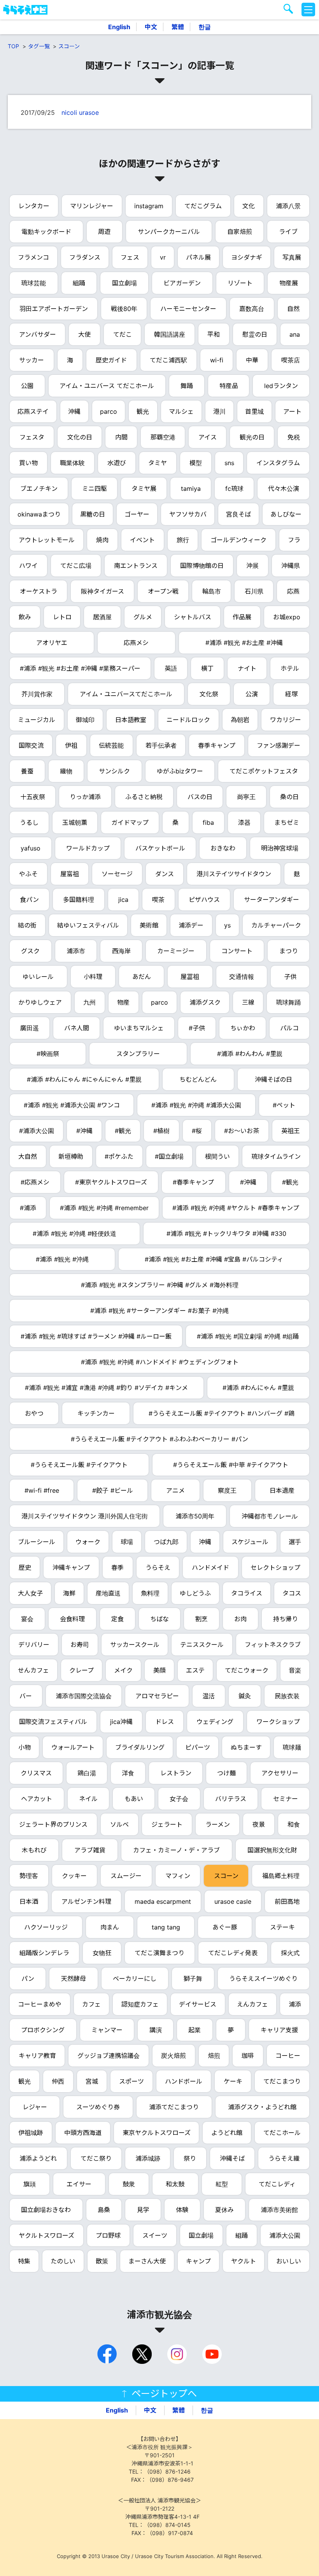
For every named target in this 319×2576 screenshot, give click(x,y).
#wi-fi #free (42, 1490)
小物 (25, 1747)
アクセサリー (280, 1773)
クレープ (82, 1670)
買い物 (28, 463)
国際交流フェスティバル (53, 1722)
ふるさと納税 (144, 797)
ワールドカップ (88, 848)
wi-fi (217, 360)
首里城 (254, 411)
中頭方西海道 (83, 2133)
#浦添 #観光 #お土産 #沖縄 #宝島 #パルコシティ (214, 1259)
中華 (252, 360)
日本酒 (29, 1901)
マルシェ (181, 411)
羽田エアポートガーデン (54, 309)
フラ (294, 540)
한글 (205, 27)
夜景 (259, 1824)
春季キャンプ (217, 745)
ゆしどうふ (195, 1593)
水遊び (117, 463)
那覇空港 (163, 437)
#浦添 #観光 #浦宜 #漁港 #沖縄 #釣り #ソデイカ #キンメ (106, 1388)
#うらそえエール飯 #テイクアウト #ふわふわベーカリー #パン (159, 1439)
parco (109, 411)
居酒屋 (102, 617)
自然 (293, 309)
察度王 (227, 1490)
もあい (134, 1799)
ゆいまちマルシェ (139, 1028)
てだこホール (282, 2133)
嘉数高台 (252, 309)
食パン (29, 900)
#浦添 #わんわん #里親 (250, 1054)
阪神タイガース (103, 591)
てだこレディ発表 (233, 1953)
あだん (142, 977)
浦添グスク (205, 1002)
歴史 (25, 1567)
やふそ (28, 874)
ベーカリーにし (135, 1979)
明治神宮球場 (280, 848)
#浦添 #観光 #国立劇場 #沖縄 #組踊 (248, 1336)
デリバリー (34, 1645)
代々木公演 (284, 488)
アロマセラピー (157, 1696)
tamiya (191, 488)
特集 (24, 2261)
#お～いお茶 (242, 1131)
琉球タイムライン (276, 1156)
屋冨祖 (190, 977)
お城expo (287, 617)
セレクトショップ (275, 1567)
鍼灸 (245, 1696)
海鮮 (69, 1593)
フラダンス (85, 257)
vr (163, 257)
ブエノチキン (39, 488)
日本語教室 (131, 720)
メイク (123, 1670)
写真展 (292, 257)
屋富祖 (70, 874)
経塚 (291, 694)
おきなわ (223, 848)
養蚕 (27, 771)
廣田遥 (30, 1028)
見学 (143, 2210)
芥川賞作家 (37, 694)
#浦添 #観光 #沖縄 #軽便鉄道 (74, 1234)
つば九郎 (166, 1542)
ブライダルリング (140, 1747)
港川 (219, 411)
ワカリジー (286, 720)
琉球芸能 (33, 283)
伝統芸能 (111, 745)
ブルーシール (37, 1542)
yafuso (31, 848)
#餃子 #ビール (113, 1490)
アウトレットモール (47, 540)
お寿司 (80, 1645)
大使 (84, 334)
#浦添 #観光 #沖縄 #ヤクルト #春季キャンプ (236, 1208)
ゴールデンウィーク (238, 540)
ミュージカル (37, 720)
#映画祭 (48, 1054)
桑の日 (289, 797)
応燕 (293, 591)
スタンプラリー (138, 1054)
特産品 (229, 386)
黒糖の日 (93, 514)
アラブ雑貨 (90, 1850)
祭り (190, 2158)
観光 (143, 411)
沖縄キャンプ (71, 1567)
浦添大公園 (285, 2235)
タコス (292, 1593)
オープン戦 (163, 591)
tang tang (166, 1927)
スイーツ (155, 2235)
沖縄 (74, 411)
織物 (66, 771)
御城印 (85, 720)
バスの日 (200, 797)
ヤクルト (244, 2261)
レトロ (62, 617)
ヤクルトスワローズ (46, 2235)
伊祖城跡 (31, 2133)
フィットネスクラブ (273, 1645)
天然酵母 (74, 1979)
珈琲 (248, 2056)
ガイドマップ (130, 822)
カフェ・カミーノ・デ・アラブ (176, 1850)
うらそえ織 (284, 2158)
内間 (121, 437)
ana (295, 334)
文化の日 (80, 437)
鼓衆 (129, 2184)
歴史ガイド (111, 360)
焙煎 (214, 2056)
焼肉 (102, 540)
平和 (214, 334)
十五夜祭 (33, 797)
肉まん (110, 1927)
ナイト (247, 668)
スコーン (69, 46)
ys (227, 925)
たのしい (63, 2261)
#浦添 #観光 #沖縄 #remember (104, 1208)
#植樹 (161, 1131)
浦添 (295, 2004)
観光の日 (252, 437)
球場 (127, 1542)
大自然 (28, 1156)
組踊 (79, 283)
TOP (13, 46)
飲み (25, 617)
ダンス (165, 874)
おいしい (289, 2261)
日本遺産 (282, 1490)
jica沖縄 (121, 1722)
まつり (289, 951)
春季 (117, 1567)
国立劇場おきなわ (46, 2210)
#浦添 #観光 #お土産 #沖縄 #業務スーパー (80, 668)
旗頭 (30, 2184)
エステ (195, 1670)
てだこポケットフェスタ (264, 771)
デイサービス (198, 2004)
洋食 (128, 1773)
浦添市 (76, 951)
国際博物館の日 (202, 566)
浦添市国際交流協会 (84, 1696)
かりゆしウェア (40, 1002)
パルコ (289, 1028)
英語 (171, 668)
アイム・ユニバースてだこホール (126, 694)
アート (292, 411)
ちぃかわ (243, 1028)
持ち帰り (286, 1619)
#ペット (284, 1105)
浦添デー (191, 925)
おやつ (34, 1413)
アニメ (175, 1490)
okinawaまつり (39, 514)
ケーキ (233, 2081)
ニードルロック (188, 720)
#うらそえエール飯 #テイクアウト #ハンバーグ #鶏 (222, 1413)
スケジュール (250, 1542)
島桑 (104, 2210)
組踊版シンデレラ (44, 1953)
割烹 (202, 1619)
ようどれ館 (227, 2133)
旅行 (183, 540)
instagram (149, 206)
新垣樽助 (71, 1156)
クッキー (74, 1876)
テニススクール (202, 1645)
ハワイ (28, 566)
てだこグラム (203, 206)
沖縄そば (232, 2158)
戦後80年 (124, 309)
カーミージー (176, 951)
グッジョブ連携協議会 (109, 2056)
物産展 (289, 283)
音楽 (295, 1670)
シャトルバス (193, 617)
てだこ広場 (76, 566)
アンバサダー (38, 334)
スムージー (126, 1876)
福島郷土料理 (281, 1876)
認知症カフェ (140, 2004)
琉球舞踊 (288, 1002)
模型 (196, 463)
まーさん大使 (147, 2261)
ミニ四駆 (95, 488)
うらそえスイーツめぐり (263, 1979)
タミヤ (158, 463)
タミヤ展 (144, 488)
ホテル (290, 668)
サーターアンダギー (272, 900)
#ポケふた (119, 1156)
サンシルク (114, 771)
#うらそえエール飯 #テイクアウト (79, 1465)
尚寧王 (246, 797)
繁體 (178, 27)
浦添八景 (288, 206)
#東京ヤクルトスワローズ (111, 1182)
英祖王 (291, 1131)
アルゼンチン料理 (86, 1901)
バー (26, 1696)
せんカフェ (33, 1670)
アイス (208, 437)
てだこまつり (282, 2081)
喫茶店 (291, 360)
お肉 (240, 1619)
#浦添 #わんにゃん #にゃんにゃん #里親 (84, 1079)
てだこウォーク (247, 1670)
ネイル (88, 1799)
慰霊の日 (255, 334)
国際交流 (31, 745)
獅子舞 (193, 1979)
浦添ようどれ (38, 2158)
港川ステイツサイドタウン (234, 874)
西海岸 (121, 951)
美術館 (149, 925)
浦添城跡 (148, 2158)
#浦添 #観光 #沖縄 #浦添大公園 (196, 1105)
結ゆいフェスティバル (88, 925)
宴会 (27, 1619)
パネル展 (198, 257)
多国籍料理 (79, 900)
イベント (142, 540)
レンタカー (34, 206)
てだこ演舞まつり (159, 1953)
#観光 (123, 1131)
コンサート (237, 951)
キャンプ (198, 2261)
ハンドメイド (210, 1567)
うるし (29, 822)
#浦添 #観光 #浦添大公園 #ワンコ (72, 1105)
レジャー (35, 2107)
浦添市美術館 (279, 2210)
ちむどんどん (198, 1079)
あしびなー (286, 514)
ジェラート (167, 1824)
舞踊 (187, 386)
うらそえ (158, 1567)
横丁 (207, 668)
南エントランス (136, 566)
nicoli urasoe (80, 112)
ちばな (159, 1619)
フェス (130, 257)
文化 (249, 206)
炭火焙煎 (174, 2056)
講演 (156, 2030)
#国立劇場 (169, 1156)
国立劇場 (124, 283)
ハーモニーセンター (188, 309)
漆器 (244, 822)
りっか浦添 (85, 797)
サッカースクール (135, 1645)
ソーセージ (117, 874)
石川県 (254, 591)
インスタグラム (278, 463)
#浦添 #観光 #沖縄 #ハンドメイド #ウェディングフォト (160, 1362)
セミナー (286, 1799)
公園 (27, 386)
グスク (30, 951)
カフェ (91, 2004)
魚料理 (150, 1593)
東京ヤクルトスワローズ (157, 2133)
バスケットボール (160, 848)
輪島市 (212, 591)
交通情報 (242, 977)
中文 (151, 27)
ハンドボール (184, 2081)
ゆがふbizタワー (180, 771)
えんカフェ (252, 2004)
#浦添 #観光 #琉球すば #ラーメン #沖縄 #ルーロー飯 (96, 1336)
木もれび (34, 1850)
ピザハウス (204, 900)
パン (28, 1979)
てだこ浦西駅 (168, 360)
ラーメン (218, 1824)
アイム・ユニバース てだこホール (107, 386)
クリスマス (36, 1773)
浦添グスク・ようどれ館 (262, 2107)
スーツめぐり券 (98, 2107)
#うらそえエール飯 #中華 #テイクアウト (231, 1465)
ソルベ (119, 1824)
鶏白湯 (87, 1773)
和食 (294, 1824)
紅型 (222, 2184)
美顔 (159, 1670)
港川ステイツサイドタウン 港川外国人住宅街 (85, 1516)
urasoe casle (233, 1901)
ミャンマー (107, 2030)
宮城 (92, 2081)
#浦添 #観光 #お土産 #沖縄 (244, 643)
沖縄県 (291, 566)
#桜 (197, 1131)
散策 (102, 2261)
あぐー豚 (225, 1927)
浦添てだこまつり (174, 2107)
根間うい (217, 1156)
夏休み (224, 2210)
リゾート (240, 283)
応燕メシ (136, 643)
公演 (252, 694)
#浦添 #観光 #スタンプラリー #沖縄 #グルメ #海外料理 (160, 1285)
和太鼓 (175, 2184)
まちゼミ (287, 822)
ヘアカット (37, 1799)
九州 (89, 1002)
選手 (295, 1542)
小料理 (93, 977)
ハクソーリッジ (46, 1927)
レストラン (176, 1773)
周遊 (104, 232)
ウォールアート (73, 1747)
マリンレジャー (92, 206)
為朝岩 (240, 720)
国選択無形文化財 (272, 1850)
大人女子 (30, 1593)
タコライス (247, 1593)
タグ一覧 (39, 46)
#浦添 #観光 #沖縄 (62, 1259)
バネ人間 (77, 1028)
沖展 (252, 566)
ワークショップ (278, 1722)
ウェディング (215, 1722)
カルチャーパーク (276, 925)
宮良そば (238, 514)
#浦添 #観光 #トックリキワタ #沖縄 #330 (226, 1234)
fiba (208, 822)
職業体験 (72, 463)
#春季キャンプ (193, 1182)
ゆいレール (38, 977)
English (119, 27)
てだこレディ (277, 2184)
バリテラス (231, 1799)
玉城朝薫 (75, 822)
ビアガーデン (182, 283)
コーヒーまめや (40, 2004)
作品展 (242, 617)
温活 (209, 1696)
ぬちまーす (246, 1747)
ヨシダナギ (247, 257)
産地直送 (108, 1593)
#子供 (197, 1028)
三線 (248, 1002)
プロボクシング (43, 2030)
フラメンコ (33, 257)
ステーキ (282, 1927)
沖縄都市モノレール (270, 1516)
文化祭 (209, 694)
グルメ (143, 617)
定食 (117, 1619)
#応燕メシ (35, 1182)
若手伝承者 (161, 745)
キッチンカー (96, 1413)
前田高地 (287, 1901)
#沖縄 (84, 1131)
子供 (290, 977)
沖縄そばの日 (273, 1079)
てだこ (123, 334)
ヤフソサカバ (188, 514)
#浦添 (28, 1208)
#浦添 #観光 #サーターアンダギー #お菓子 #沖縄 (159, 1311)
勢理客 (29, 1876)
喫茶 (158, 900)
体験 (182, 2210)
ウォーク (88, 1542)
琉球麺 (292, 1747)
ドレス (165, 1722)
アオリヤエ (52, 643)
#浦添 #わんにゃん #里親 (258, 1388)
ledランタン (281, 386)
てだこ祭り (96, 2158)
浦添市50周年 (195, 1516)
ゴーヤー (137, 514)
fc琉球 (234, 488)
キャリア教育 (37, 2056)
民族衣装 (287, 1696)
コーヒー (288, 2056)
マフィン (178, 1876)
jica (123, 900)
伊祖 (71, 745)
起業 (195, 2030)
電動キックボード (46, 232)
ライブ (288, 232)
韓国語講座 (170, 334)
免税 (294, 437)
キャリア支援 (279, 2030)
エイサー (79, 2184)
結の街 (27, 925)
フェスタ (32, 437)
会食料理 (72, 1619)
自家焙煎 (240, 232)
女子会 (179, 1799)
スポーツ (131, 2081)
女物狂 (102, 1953)
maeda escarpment (163, 1901)
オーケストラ (39, 591)
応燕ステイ (33, 411)
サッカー (32, 360)
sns (229, 463)
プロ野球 (108, 2235)
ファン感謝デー (279, 745)
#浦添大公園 (37, 1131)
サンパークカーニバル (169, 232)
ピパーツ (198, 1747)
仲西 (58, 2081)
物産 (123, 1002)
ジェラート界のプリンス (53, 1824)
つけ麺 (226, 1773)
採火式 (290, 1953)
